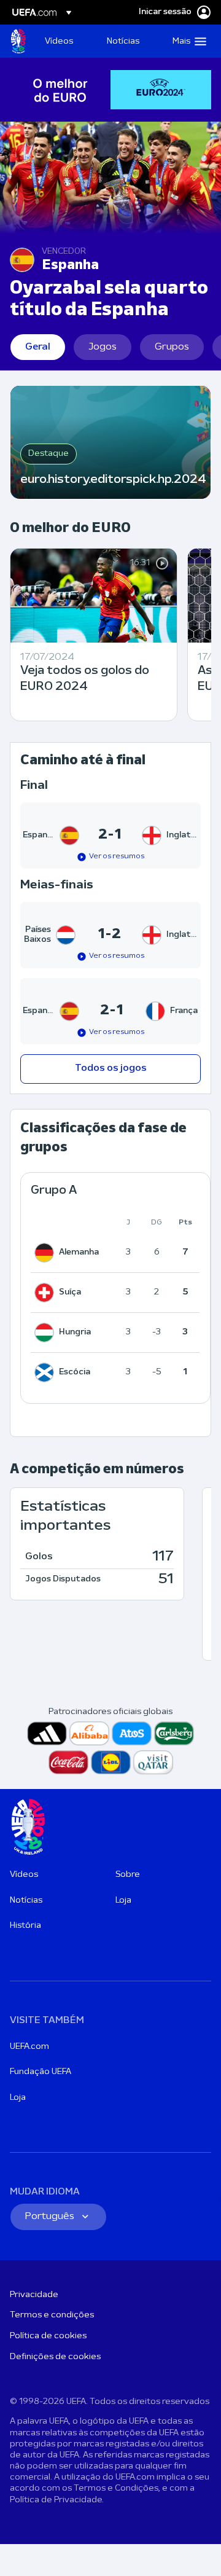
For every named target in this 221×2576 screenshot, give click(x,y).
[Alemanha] (47, 1253)
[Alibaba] (89, 1733)
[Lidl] (111, 1762)
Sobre (128, 1875)
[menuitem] (65, 41)
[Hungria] (47, 1333)
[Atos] (132, 1733)
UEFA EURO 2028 (18, 41)
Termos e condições (52, 2315)
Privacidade (34, 2295)
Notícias (26, 1901)
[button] (187, 41)
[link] (59, 41)
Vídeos (24, 1875)
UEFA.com (29, 2047)
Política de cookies (48, 2336)
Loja (123, 1901)
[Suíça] (47, 1293)
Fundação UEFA (41, 2072)
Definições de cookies (55, 2357)
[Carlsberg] (174, 1733)
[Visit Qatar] (153, 1762)
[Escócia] (47, 1372)
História (25, 1926)
